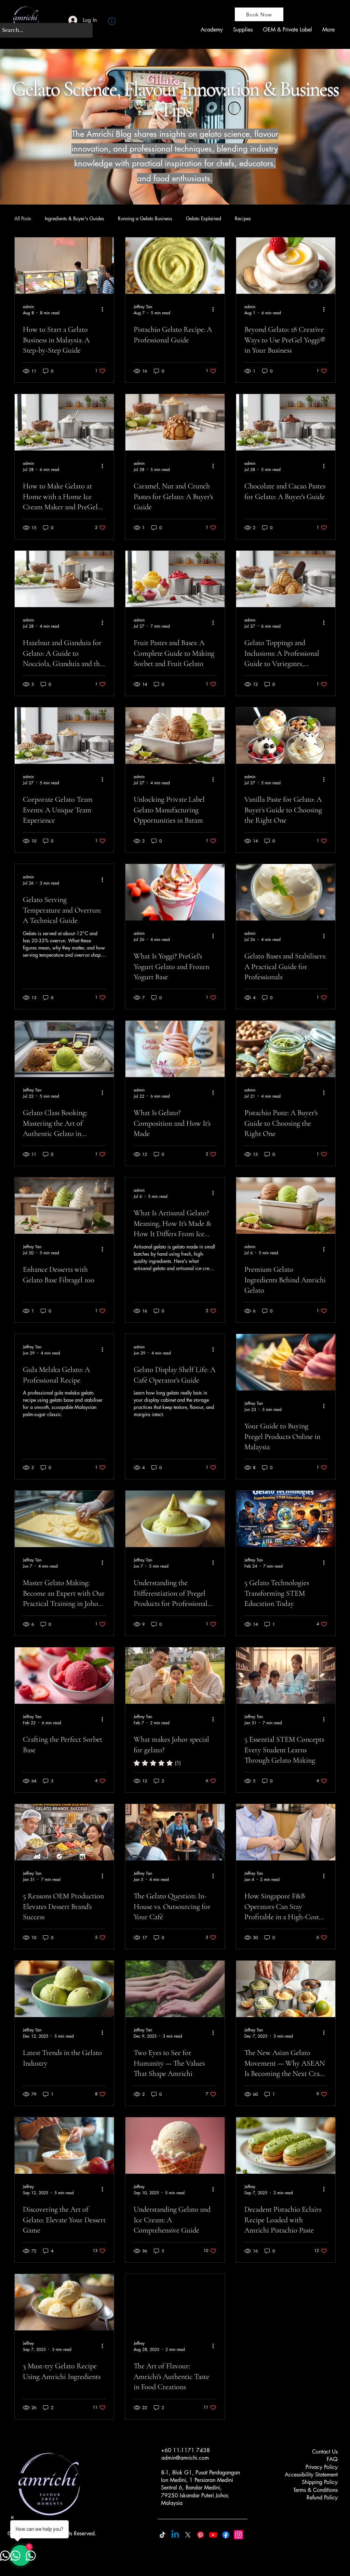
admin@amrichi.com (185, 2458)
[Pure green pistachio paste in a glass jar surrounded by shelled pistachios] (286, 1049)
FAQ (332, 2459)
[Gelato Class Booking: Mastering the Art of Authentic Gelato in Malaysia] (64, 1049)
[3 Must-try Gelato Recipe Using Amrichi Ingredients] (64, 2302)
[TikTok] (163, 2535)
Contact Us (325, 2452)
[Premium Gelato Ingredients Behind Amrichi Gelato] (286, 1206)
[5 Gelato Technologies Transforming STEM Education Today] (286, 1519)
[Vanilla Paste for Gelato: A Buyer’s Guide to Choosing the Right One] (286, 736)
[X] (188, 2535)
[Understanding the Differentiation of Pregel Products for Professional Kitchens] (175, 1519)
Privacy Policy (322, 2467)
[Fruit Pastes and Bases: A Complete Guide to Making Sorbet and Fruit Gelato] (175, 579)
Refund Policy (322, 2497)
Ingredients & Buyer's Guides (75, 218)
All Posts (23, 218)
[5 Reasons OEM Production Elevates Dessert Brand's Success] (64, 1832)
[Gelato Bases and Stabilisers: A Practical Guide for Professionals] (286, 892)
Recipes (243, 218)
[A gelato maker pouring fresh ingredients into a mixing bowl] (64, 2146)
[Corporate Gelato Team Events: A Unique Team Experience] (64, 736)
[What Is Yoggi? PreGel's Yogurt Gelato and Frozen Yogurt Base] (175, 892)
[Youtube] (213, 2535)
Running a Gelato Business (145, 218)
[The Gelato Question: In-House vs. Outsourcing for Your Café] (175, 1832)
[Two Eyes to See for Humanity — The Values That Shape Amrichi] (175, 1989)
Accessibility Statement (311, 2475)
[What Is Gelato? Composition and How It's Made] (175, 1049)
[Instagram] (238, 2535)
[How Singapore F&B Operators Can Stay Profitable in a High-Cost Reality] (286, 1832)
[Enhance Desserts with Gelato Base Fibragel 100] (64, 1206)
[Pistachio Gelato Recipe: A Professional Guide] (175, 266)
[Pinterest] (200, 2535)
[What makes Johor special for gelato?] (175, 1676)
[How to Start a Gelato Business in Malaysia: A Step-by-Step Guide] (64, 266)
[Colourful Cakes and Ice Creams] (175, 2302)
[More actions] (105, 310)
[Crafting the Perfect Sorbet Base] (64, 1676)
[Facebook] (226, 2535)
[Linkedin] (175, 2535)
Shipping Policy (320, 2482)
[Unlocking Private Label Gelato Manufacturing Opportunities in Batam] (175, 736)
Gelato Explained (204, 218)
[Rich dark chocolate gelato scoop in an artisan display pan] (286, 422)
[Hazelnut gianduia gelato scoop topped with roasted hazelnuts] (64, 579)
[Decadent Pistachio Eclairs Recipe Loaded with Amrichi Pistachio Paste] (286, 2146)
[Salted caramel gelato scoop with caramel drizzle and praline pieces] (175, 422)
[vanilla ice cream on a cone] (175, 2146)
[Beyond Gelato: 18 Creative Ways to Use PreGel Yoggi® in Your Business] (286, 266)
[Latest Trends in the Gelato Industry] (64, 1989)
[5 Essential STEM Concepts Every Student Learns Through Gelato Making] (286, 1676)
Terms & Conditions (315, 2490)
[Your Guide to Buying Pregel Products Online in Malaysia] (286, 1362)
